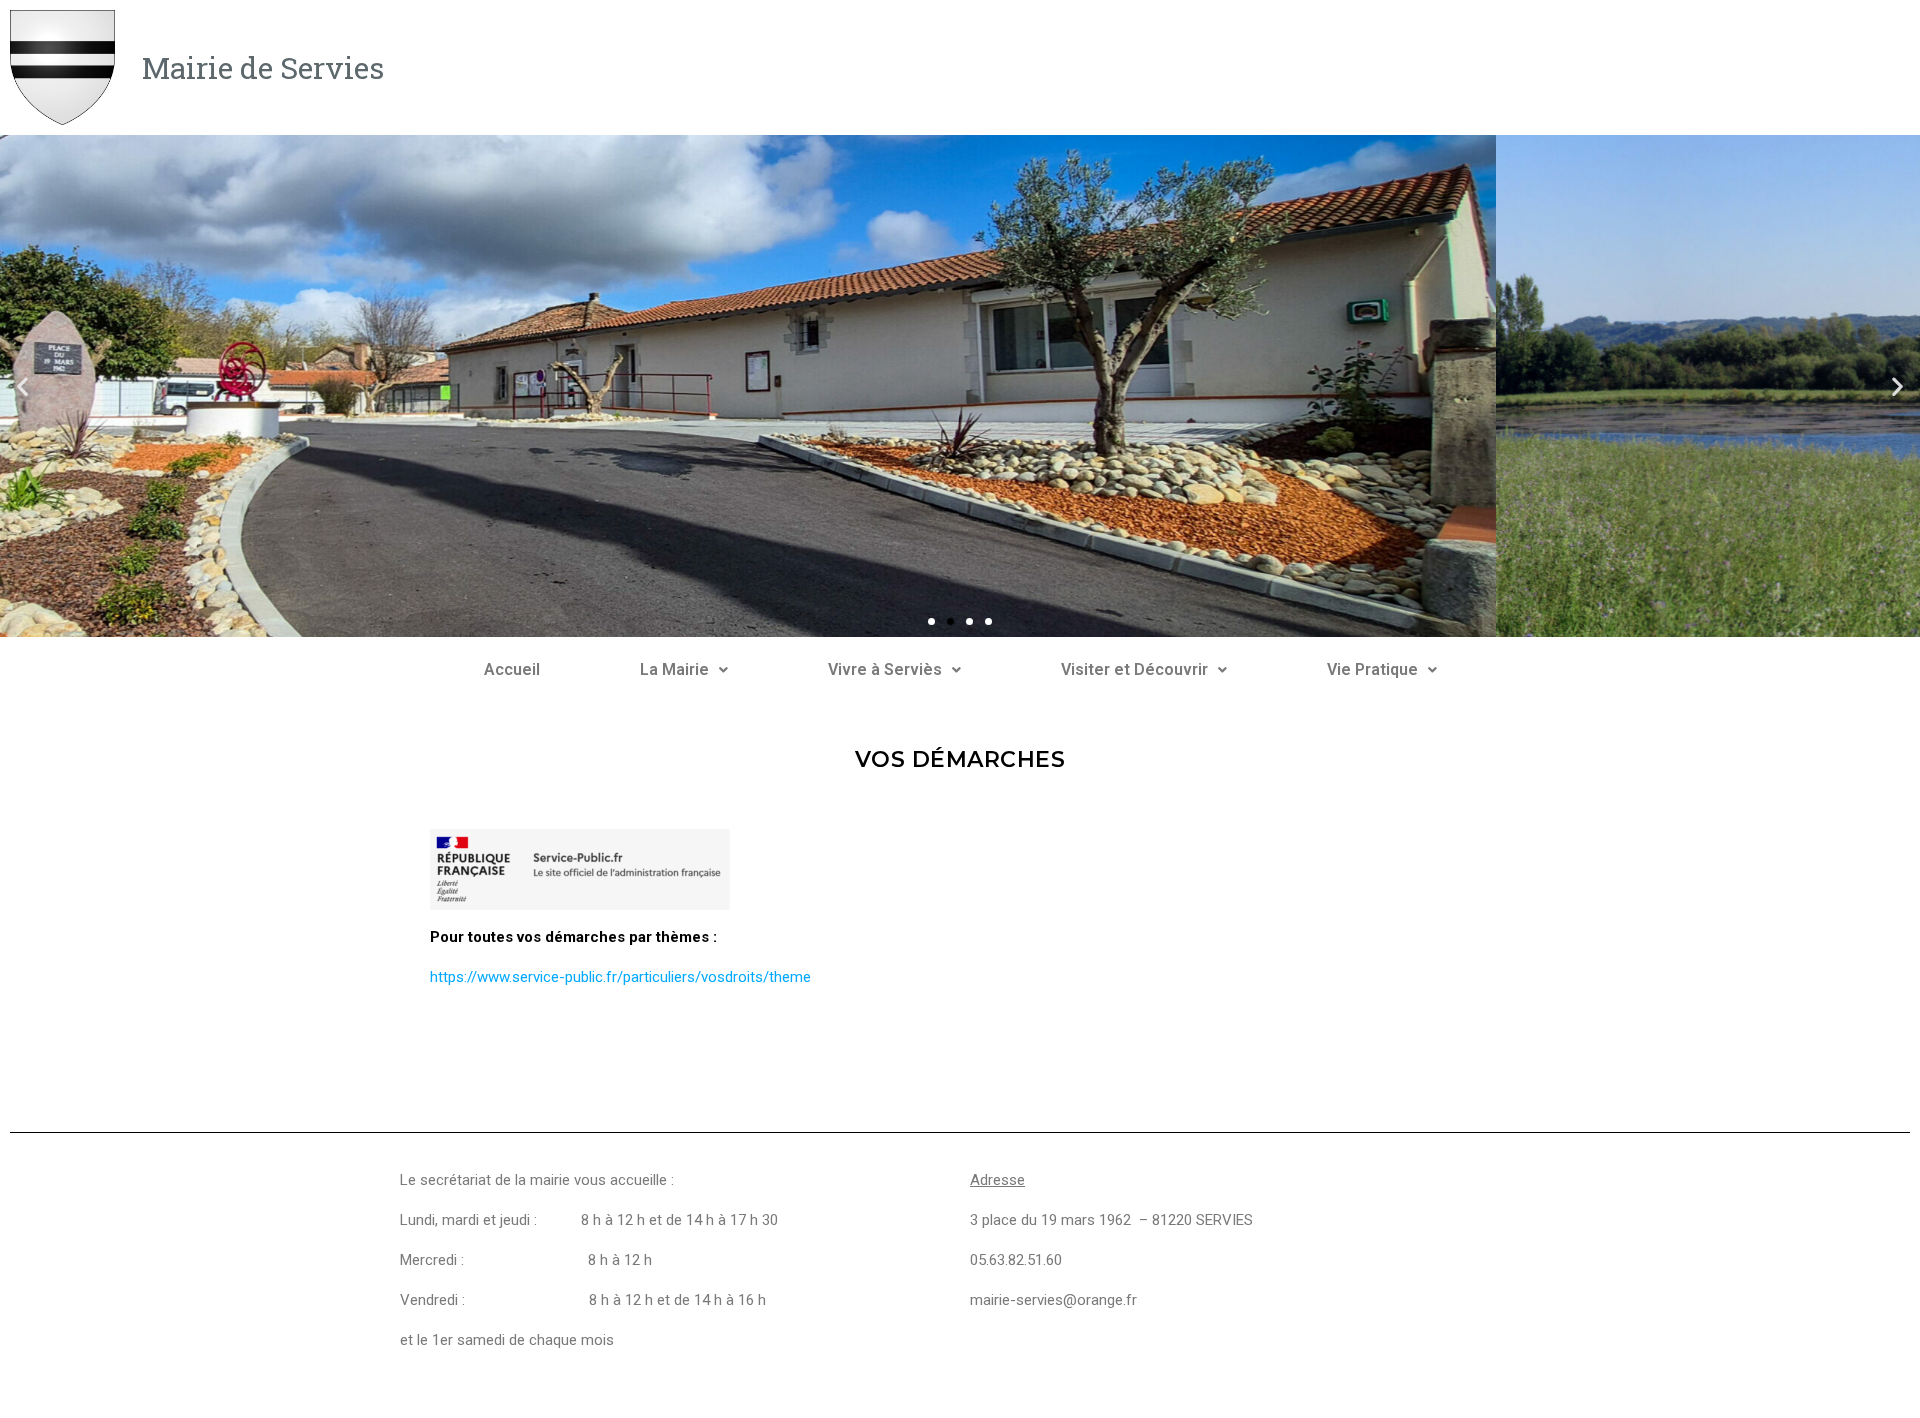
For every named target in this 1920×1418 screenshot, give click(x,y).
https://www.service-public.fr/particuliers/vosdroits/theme (620, 977)
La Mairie (674, 669)
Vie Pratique (1372, 669)
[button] (22, 386)
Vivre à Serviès (885, 669)
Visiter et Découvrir (1134, 669)
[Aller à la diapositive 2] (950, 621)
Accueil (512, 669)
